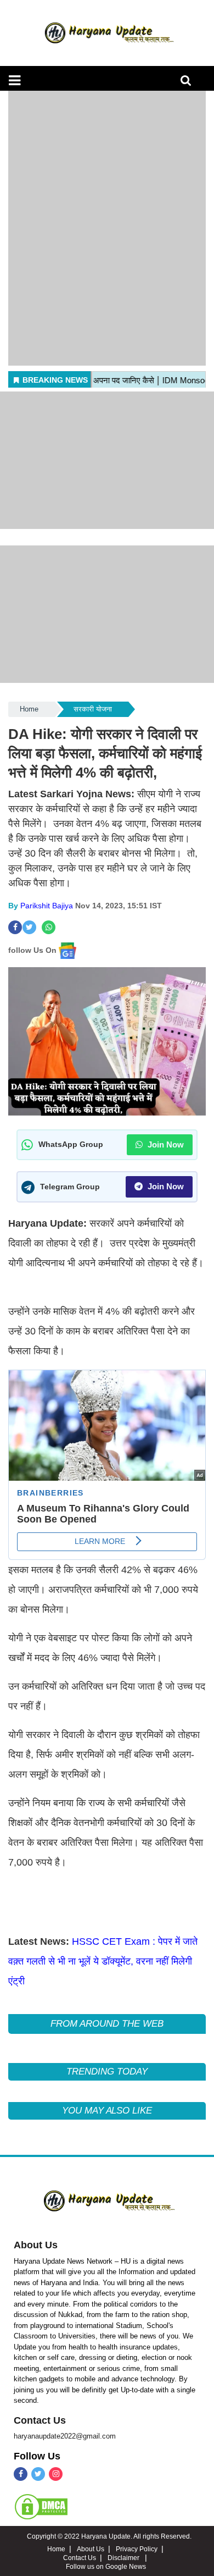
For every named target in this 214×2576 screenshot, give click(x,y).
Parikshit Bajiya (47, 906)
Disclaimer (124, 2558)
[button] (15, 80)
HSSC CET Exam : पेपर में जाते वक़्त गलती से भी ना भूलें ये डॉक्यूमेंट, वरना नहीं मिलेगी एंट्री (103, 1961)
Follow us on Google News (106, 2567)
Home (29, 709)
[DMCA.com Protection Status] (41, 2506)
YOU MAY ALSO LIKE (107, 2111)
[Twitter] (38, 2474)
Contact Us (40, 2420)
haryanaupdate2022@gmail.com (65, 2436)
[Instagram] (56, 2474)
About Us (36, 2245)
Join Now (165, 1144)
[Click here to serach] (189, 83)
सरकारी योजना (93, 709)
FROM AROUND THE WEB (107, 2024)
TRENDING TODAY (107, 2072)
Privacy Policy (137, 2549)
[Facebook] (21, 2474)
